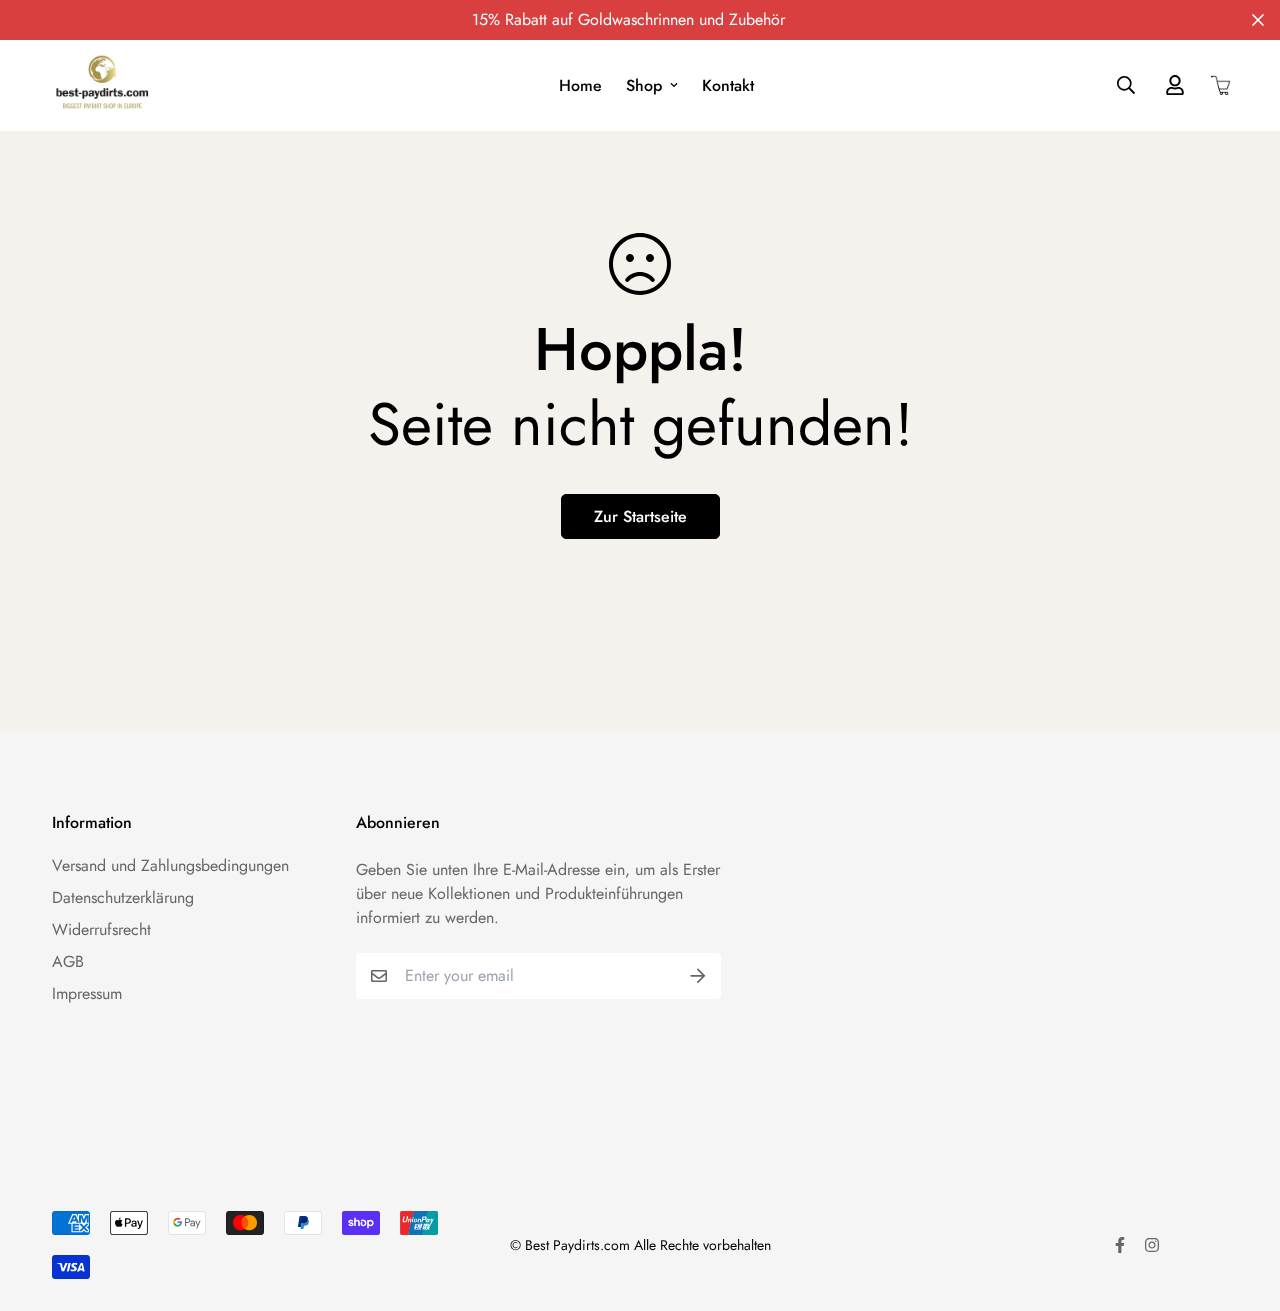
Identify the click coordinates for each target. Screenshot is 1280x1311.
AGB (68, 961)
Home (580, 85)
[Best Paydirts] (102, 85)
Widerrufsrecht (101, 929)
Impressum (87, 993)
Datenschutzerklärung (123, 897)
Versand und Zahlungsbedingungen (170, 865)
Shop (644, 85)
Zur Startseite (640, 516)
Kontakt (728, 85)
